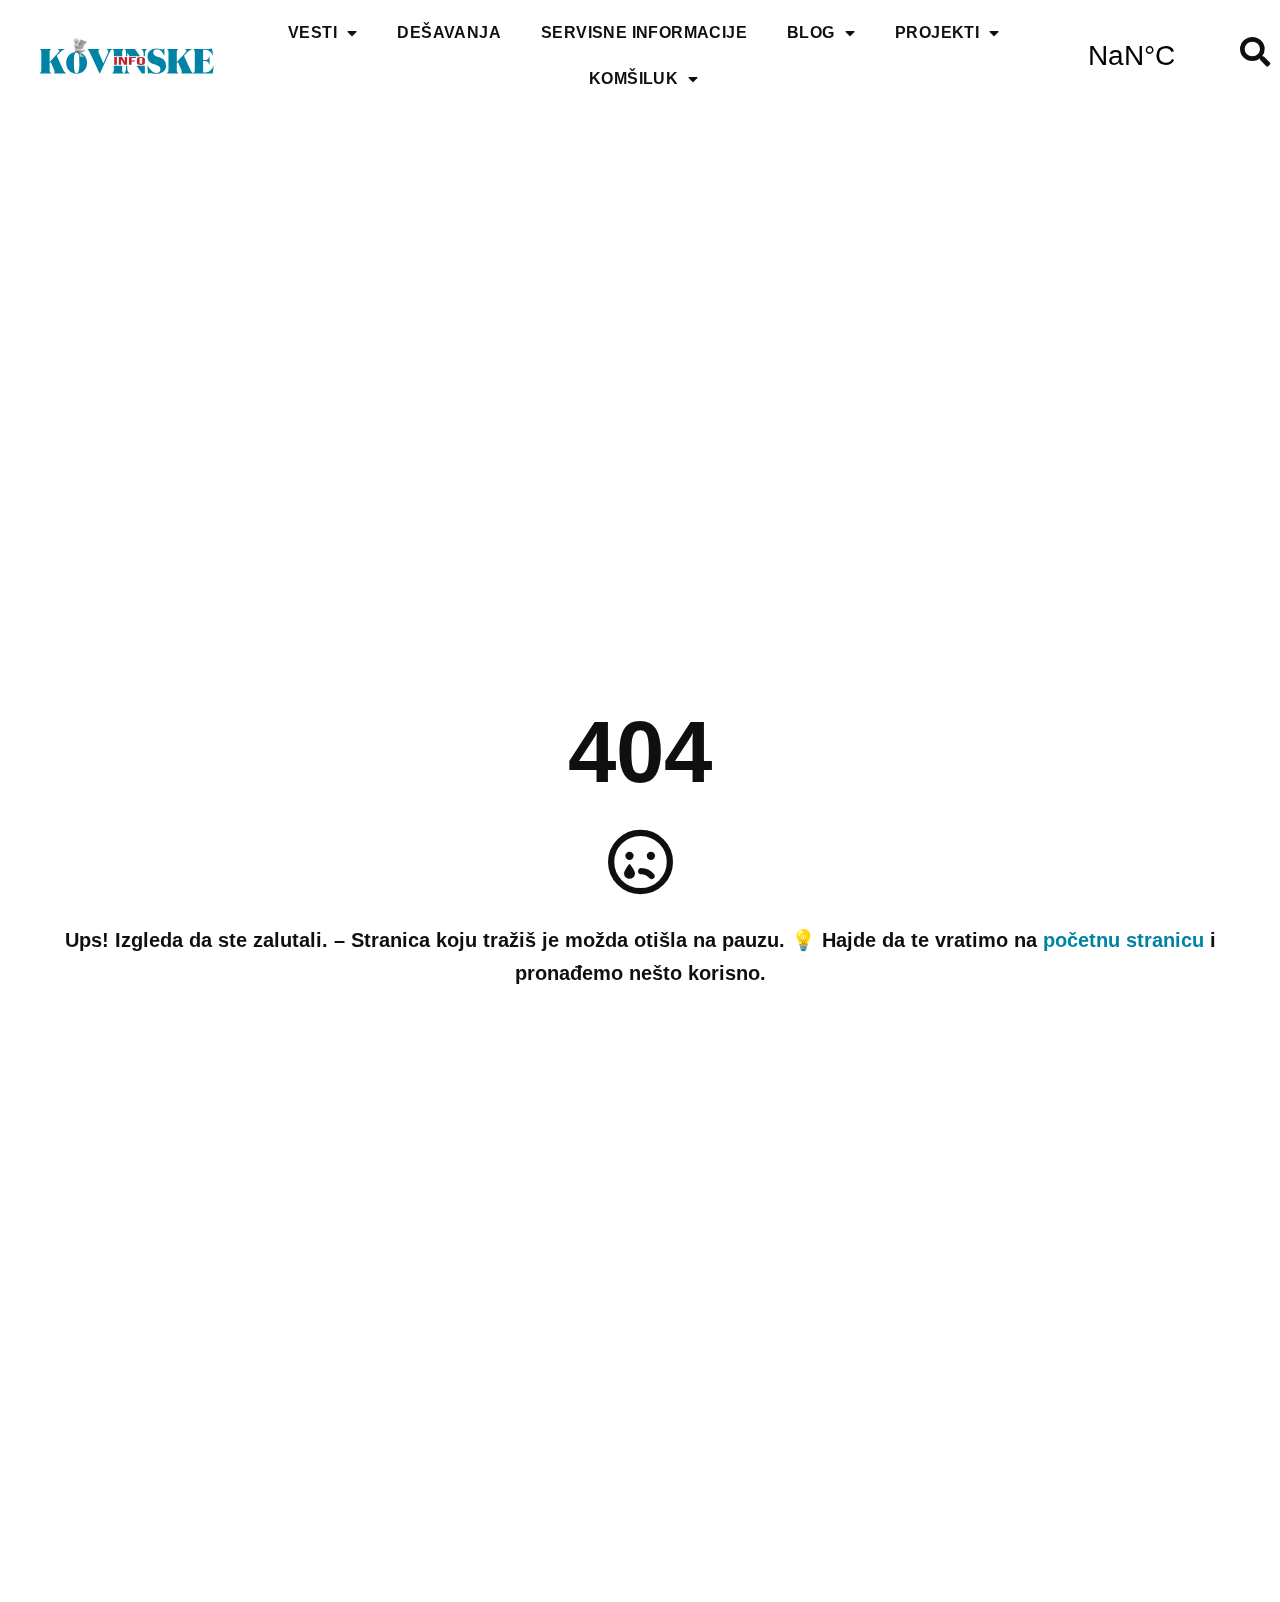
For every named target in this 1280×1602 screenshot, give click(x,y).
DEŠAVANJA (449, 32)
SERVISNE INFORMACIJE (644, 32)
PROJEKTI (937, 32)
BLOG (811, 32)
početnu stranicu (1123, 940)
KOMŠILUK (633, 78)
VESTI (312, 32)
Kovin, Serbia (1131, 56)
